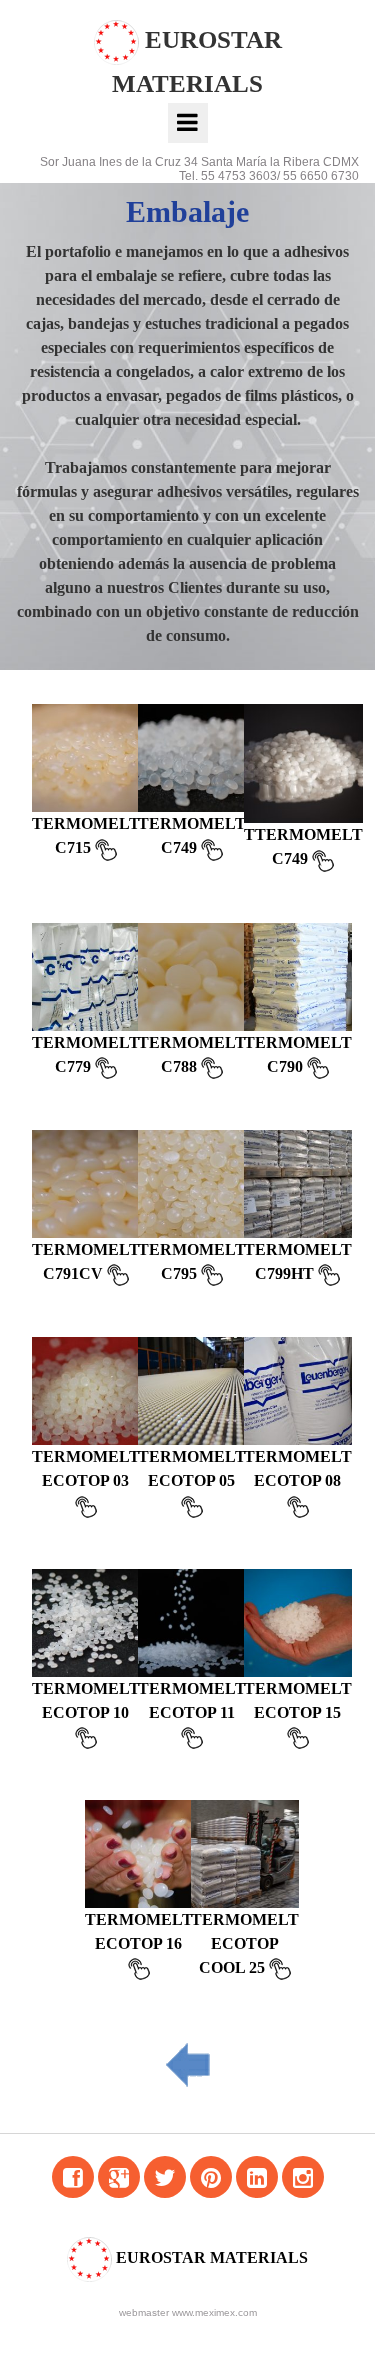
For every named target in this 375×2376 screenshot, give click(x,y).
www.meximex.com (214, 2312)
